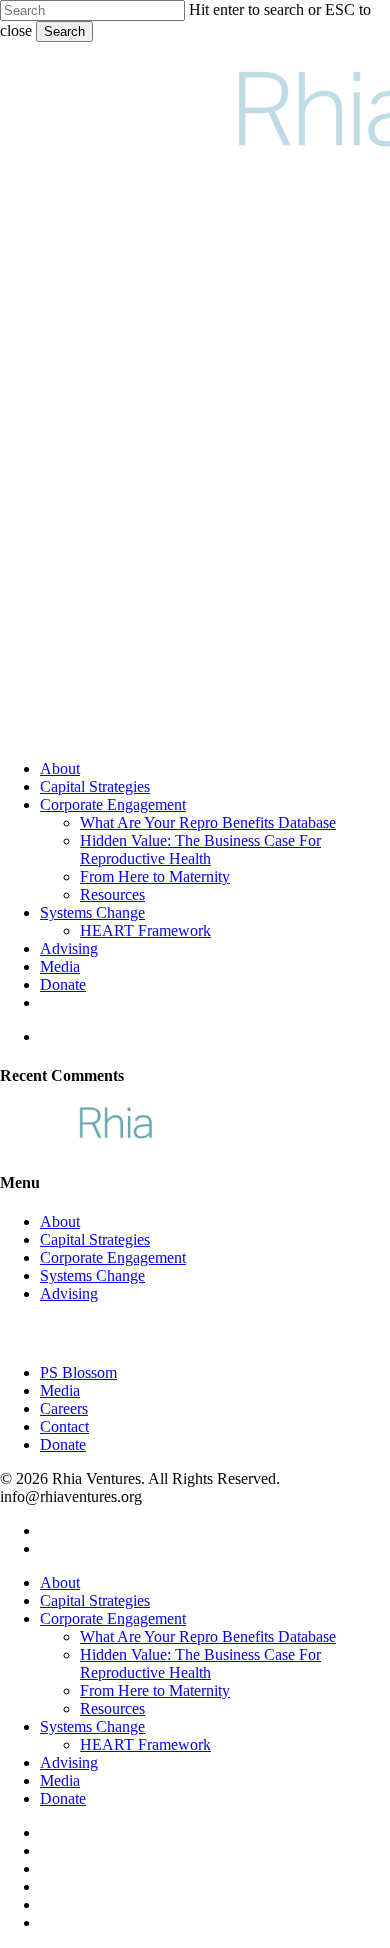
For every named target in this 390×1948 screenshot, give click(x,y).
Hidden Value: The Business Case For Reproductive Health (200, 1663)
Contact (64, 1426)
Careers (64, 1408)
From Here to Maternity (155, 1690)
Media (60, 1390)
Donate (63, 1444)
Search (64, 31)
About (60, 1221)
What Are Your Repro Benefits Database (208, 1636)
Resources (112, 1708)
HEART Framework (145, 1744)
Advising (69, 1293)
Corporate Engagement (113, 1257)
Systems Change (92, 1275)
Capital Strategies (95, 1239)
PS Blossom (78, 1372)
